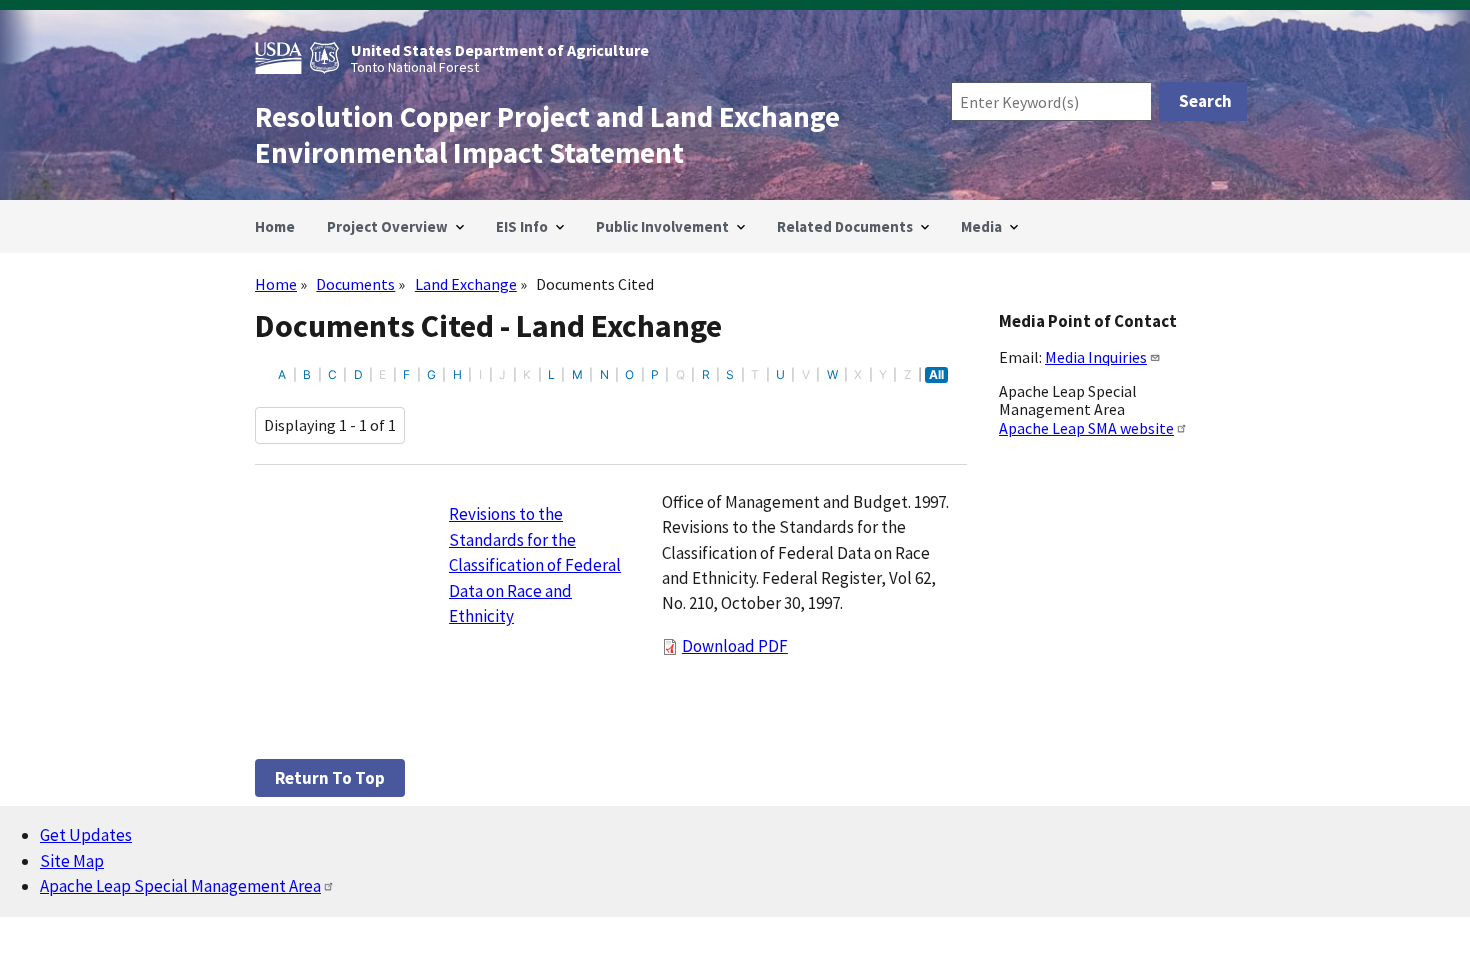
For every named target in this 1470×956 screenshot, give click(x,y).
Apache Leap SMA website (1086, 428)
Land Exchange (466, 284)
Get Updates (86, 835)
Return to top (330, 778)
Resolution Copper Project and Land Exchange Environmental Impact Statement (547, 135)
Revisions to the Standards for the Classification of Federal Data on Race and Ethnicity (535, 565)
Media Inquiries (1096, 357)
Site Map (72, 861)
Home (276, 284)
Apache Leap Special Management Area (180, 886)
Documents (355, 284)
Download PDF (735, 646)
